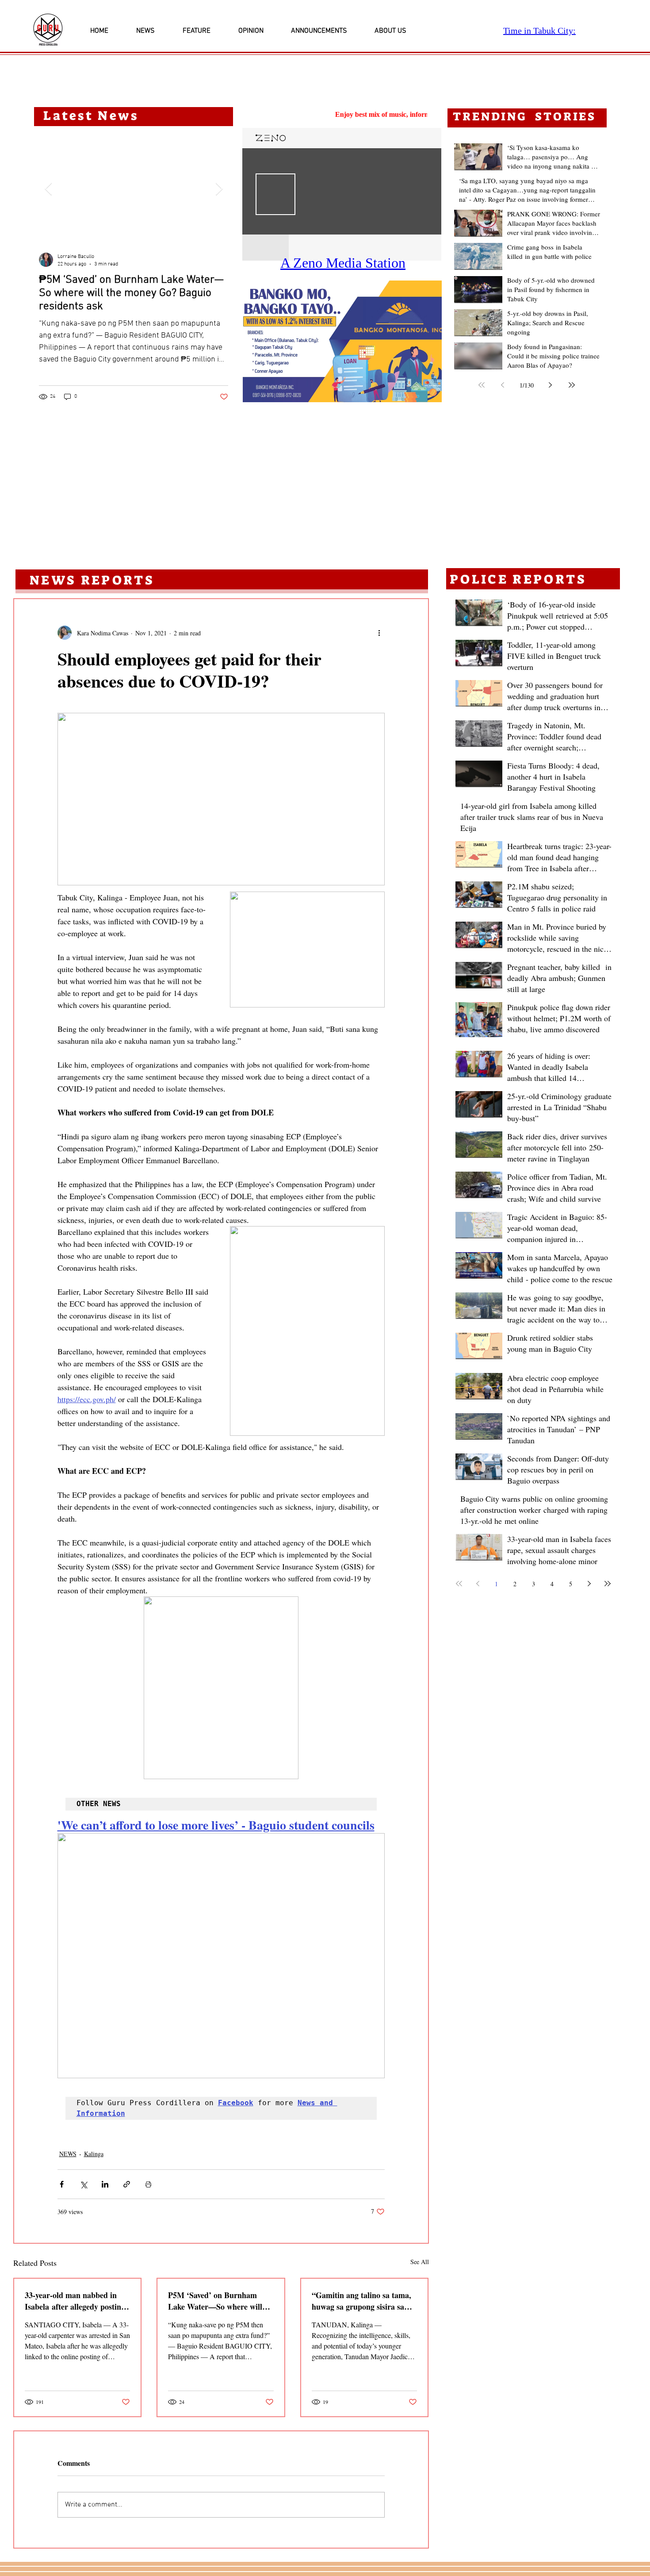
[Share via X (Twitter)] (83, 2184)
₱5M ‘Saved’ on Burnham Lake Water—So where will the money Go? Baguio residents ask (215, 2301)
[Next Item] (219, 189)
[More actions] (379, 633)
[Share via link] (127, 2184)
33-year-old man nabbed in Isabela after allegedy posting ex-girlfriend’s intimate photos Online (77, 2301)
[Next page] (551, 385)
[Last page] (572, 385)
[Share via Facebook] (62, 2184)
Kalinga (94, 2154)
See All (420, 2262)
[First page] (482, 385)
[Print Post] (148, 2184)
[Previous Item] (48, 189)
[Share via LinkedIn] (105, 2184)
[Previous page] (503, 385)
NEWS (68, 2154)
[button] (342, 341)
